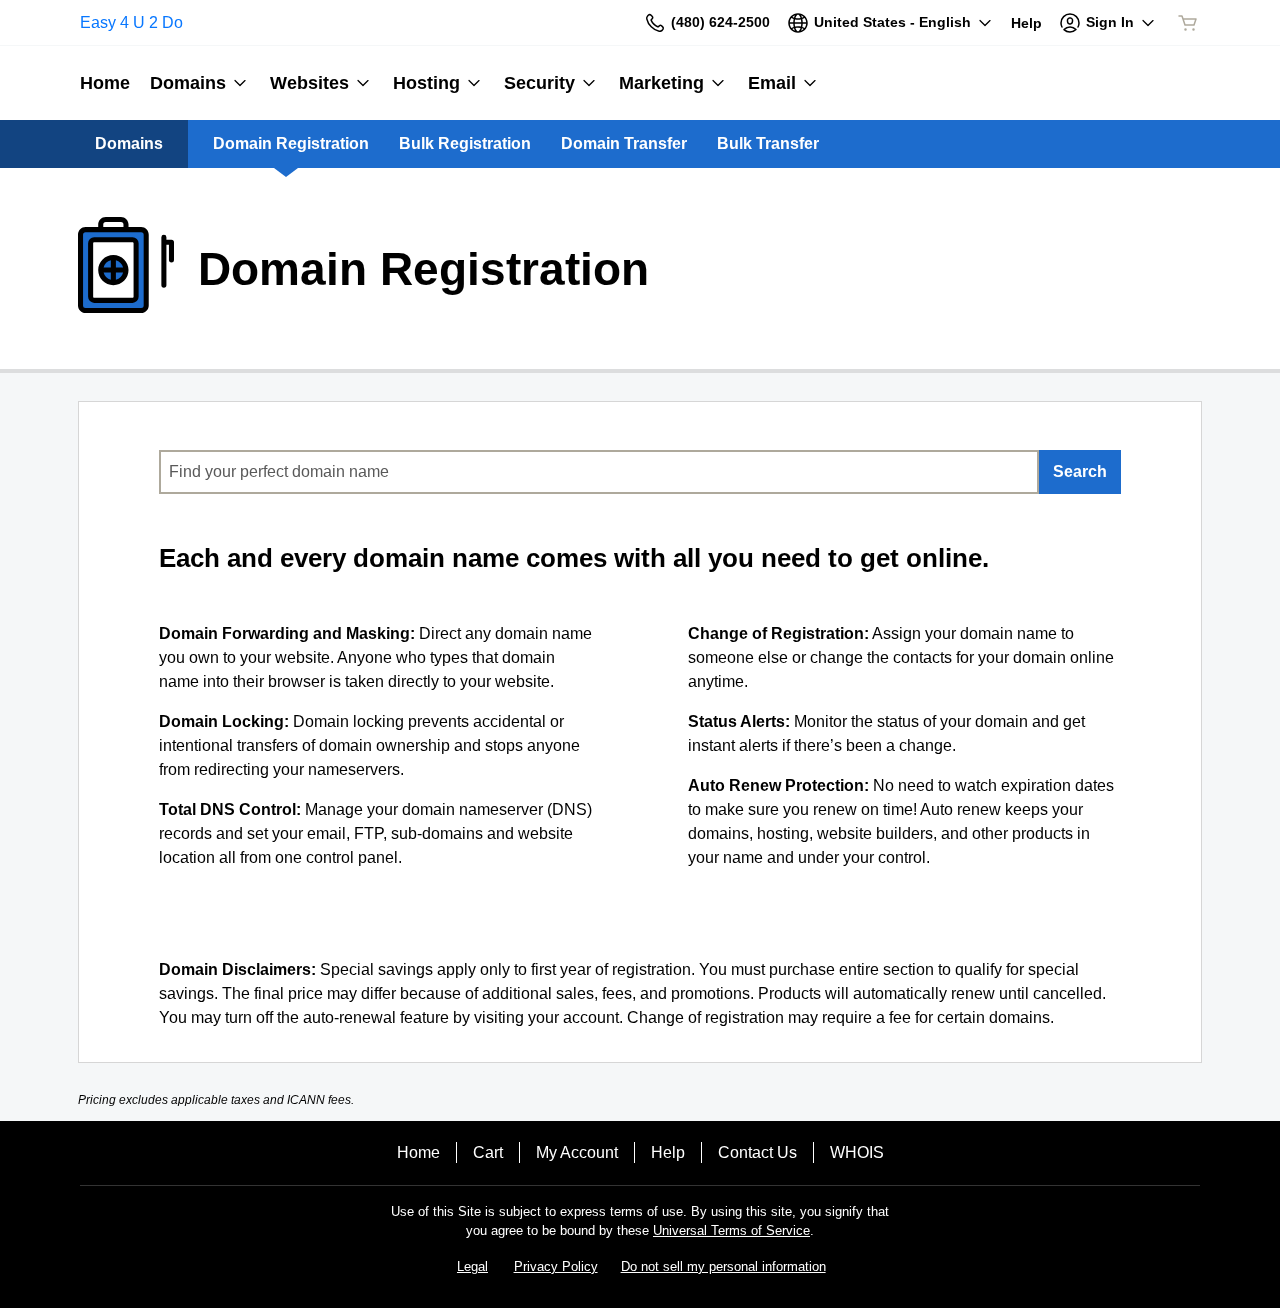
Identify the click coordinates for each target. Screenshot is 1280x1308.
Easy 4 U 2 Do (131, 22)
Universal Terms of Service (731, 1230)
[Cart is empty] (1188, 23)
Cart (488, 1152)
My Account (577, 1152)
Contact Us (757, 1152)
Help (668, 1152)
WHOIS (857, 1152)
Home (418, 1152)
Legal (472, 1266)
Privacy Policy (556, 1266)
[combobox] (599, 472)
